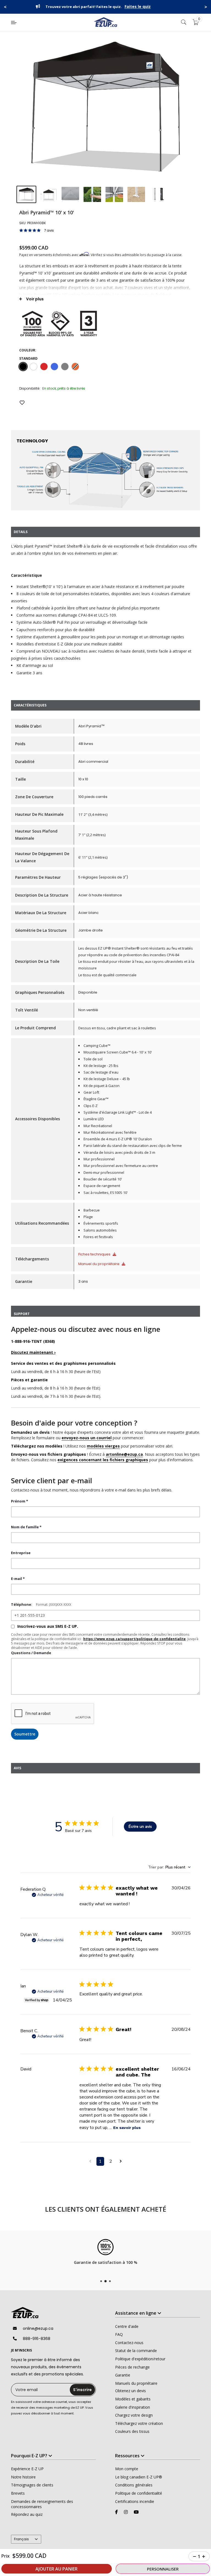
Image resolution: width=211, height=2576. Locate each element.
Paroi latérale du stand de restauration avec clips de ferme (133, 1146)
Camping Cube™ (97, 1046)
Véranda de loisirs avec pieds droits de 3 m (119, 1152)
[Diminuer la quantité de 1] (195, 2556)
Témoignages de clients (32, 2485)
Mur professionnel (99, 1159)
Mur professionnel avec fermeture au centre (121, 1166)
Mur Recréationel (98, 1126)
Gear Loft (91, 1092)
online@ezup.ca (38, 2328)
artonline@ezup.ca (124, 1454)
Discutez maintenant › (33, 1352)
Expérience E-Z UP (27, 2469)
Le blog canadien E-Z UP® (139, 2477)
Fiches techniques (95, 1254)
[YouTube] (136, 2512)
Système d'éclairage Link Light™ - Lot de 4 (118, 1112)
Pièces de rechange (132, 2367)
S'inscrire (82, 2390)
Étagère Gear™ (96, 1099)
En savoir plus (127, 2128)
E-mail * (18, 1579)
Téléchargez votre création (139, 2423)
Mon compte (127, 2469)
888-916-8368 (37, 2339)
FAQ (119, 2334)
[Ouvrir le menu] (14, 23)
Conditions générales (134, 2485)
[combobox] (169, 1867)
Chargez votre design (134, 2415)
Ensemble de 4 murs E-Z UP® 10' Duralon (118, 1139)
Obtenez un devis (131, 2391)
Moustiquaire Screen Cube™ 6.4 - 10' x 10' (118, 1052)
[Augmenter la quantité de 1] (204, 2556)
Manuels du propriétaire (136, 2383)
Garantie (123, 2375)
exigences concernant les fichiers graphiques (103, 1460)
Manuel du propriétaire (99, 1264)
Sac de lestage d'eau (101, 1072)
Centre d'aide (127, 2326)
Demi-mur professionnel (104, 1172)
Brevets (18, 2493)
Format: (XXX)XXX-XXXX (54, 1605)
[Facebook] (116, 2512)
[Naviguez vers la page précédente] (90, 2161)
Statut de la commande (136, 2351)
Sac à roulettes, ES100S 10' (106, 1193)
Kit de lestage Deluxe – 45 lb (107, 1079)
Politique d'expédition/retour (140, 2359)
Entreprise (21, 1553)
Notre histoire (23, 2477)
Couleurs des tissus (132, 2431)
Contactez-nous (129, 2343)
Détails (154, 7)
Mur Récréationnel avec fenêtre (110, 1132)
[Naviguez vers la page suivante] (121, 2161)
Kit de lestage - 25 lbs (101, 1066)
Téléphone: (22, 1604)
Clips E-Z (91, 1106)
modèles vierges (103, 1446)
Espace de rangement (102, 1186)
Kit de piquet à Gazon (102, 1086)
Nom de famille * (26, 1527)
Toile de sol (93, 1059)
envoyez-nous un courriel (87, 1438)
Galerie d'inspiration (133, 2407)
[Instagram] (126, 2512)
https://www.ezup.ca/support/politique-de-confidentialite (134, 1639)
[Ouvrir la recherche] (184, 22)
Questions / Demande (31, 1653)
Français (21, 2539)
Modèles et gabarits (133, 2399)
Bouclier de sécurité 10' (103, 1179)
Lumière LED (94, 1119)
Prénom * (20, 1501)
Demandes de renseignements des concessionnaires (42, 2504)
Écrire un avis (140, 1827)
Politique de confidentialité (139, 2493)
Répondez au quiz (27, 2514)
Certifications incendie (135, 2501)
